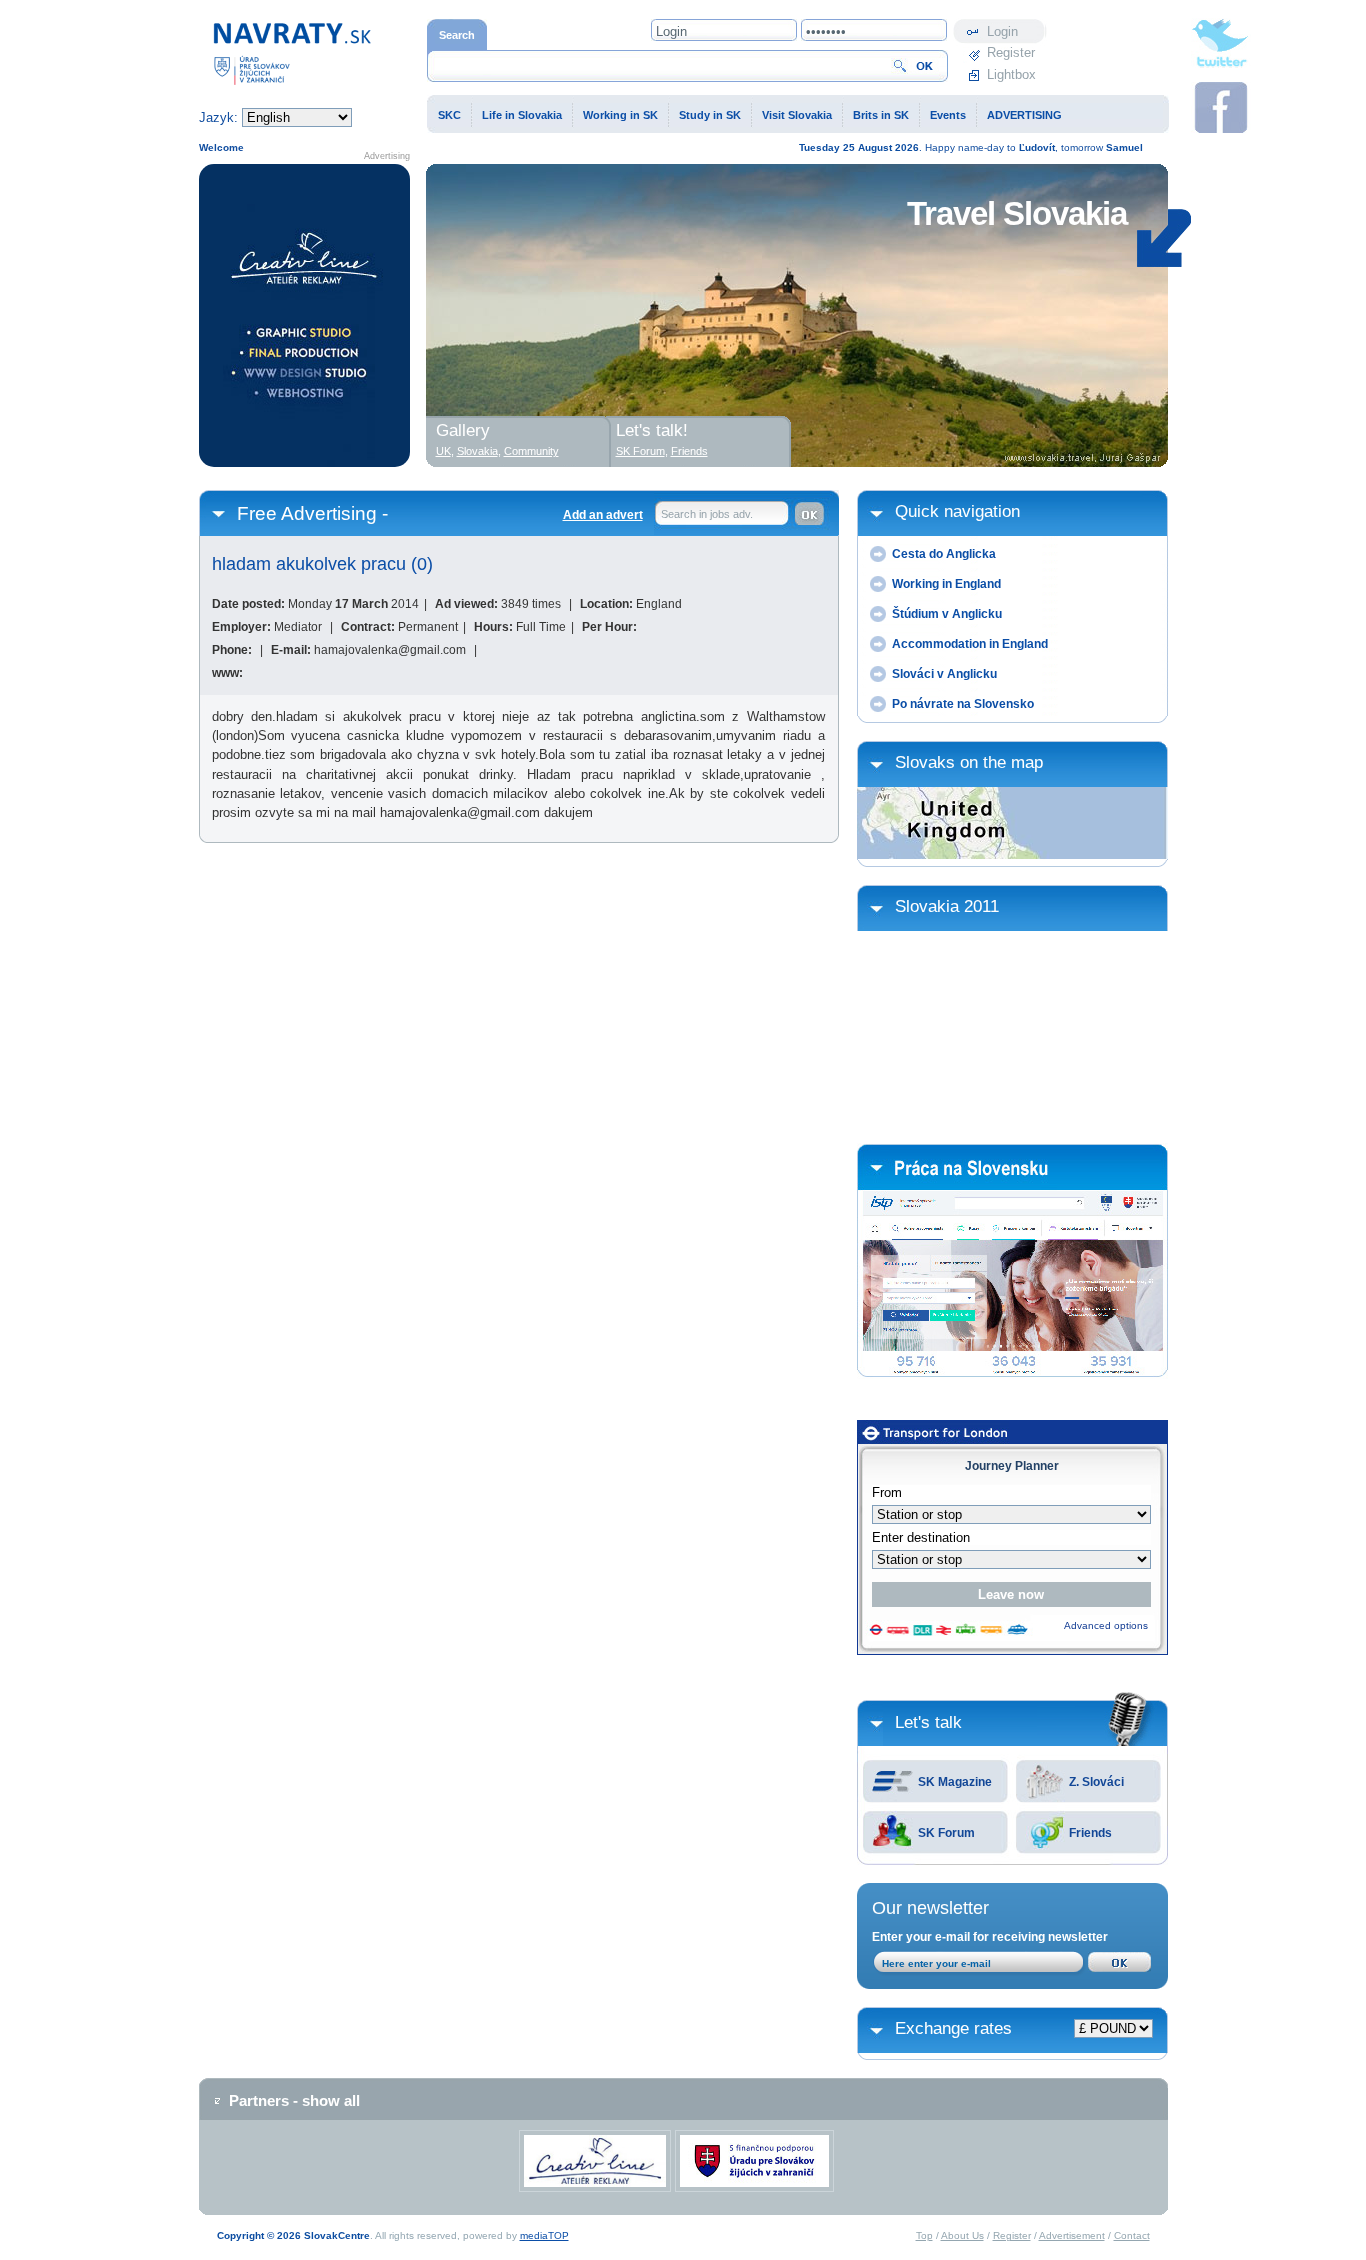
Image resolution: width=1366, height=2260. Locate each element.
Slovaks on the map (969, 762)
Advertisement (1072, 2235)
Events (948, 115)
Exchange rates (953, 2028)
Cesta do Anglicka (944, 554)
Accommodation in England (970, 644)
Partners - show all (294, 2100)
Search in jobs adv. (707, 514)
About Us (962, 2235)
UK (443, 451)
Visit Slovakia (797, 115)
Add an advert (603, 515)
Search (457, 35)
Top (924, 2235)
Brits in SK (881, 115)
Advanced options (1106, 1625)
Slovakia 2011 (947, 906)
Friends (1090, 1833)
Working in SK (620, 115)
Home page (232, 28)
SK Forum (946, 1833)
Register (1011, 52)
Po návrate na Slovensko (963, 704)
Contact (1132, 2235)
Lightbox (1011, 74)
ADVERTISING (1024, 115)
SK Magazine (955, 1782)
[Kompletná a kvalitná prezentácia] (304, 315)
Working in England (946, 584)
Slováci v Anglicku (944, 674)
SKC (449, 115)
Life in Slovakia (522, 115)
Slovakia (477, 451)
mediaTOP (544, 2235)
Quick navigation (957, 511)
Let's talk (928, 1722)
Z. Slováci (1096, 1782)
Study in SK (710, 115)
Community (531, 451)
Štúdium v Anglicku (947, 614)
